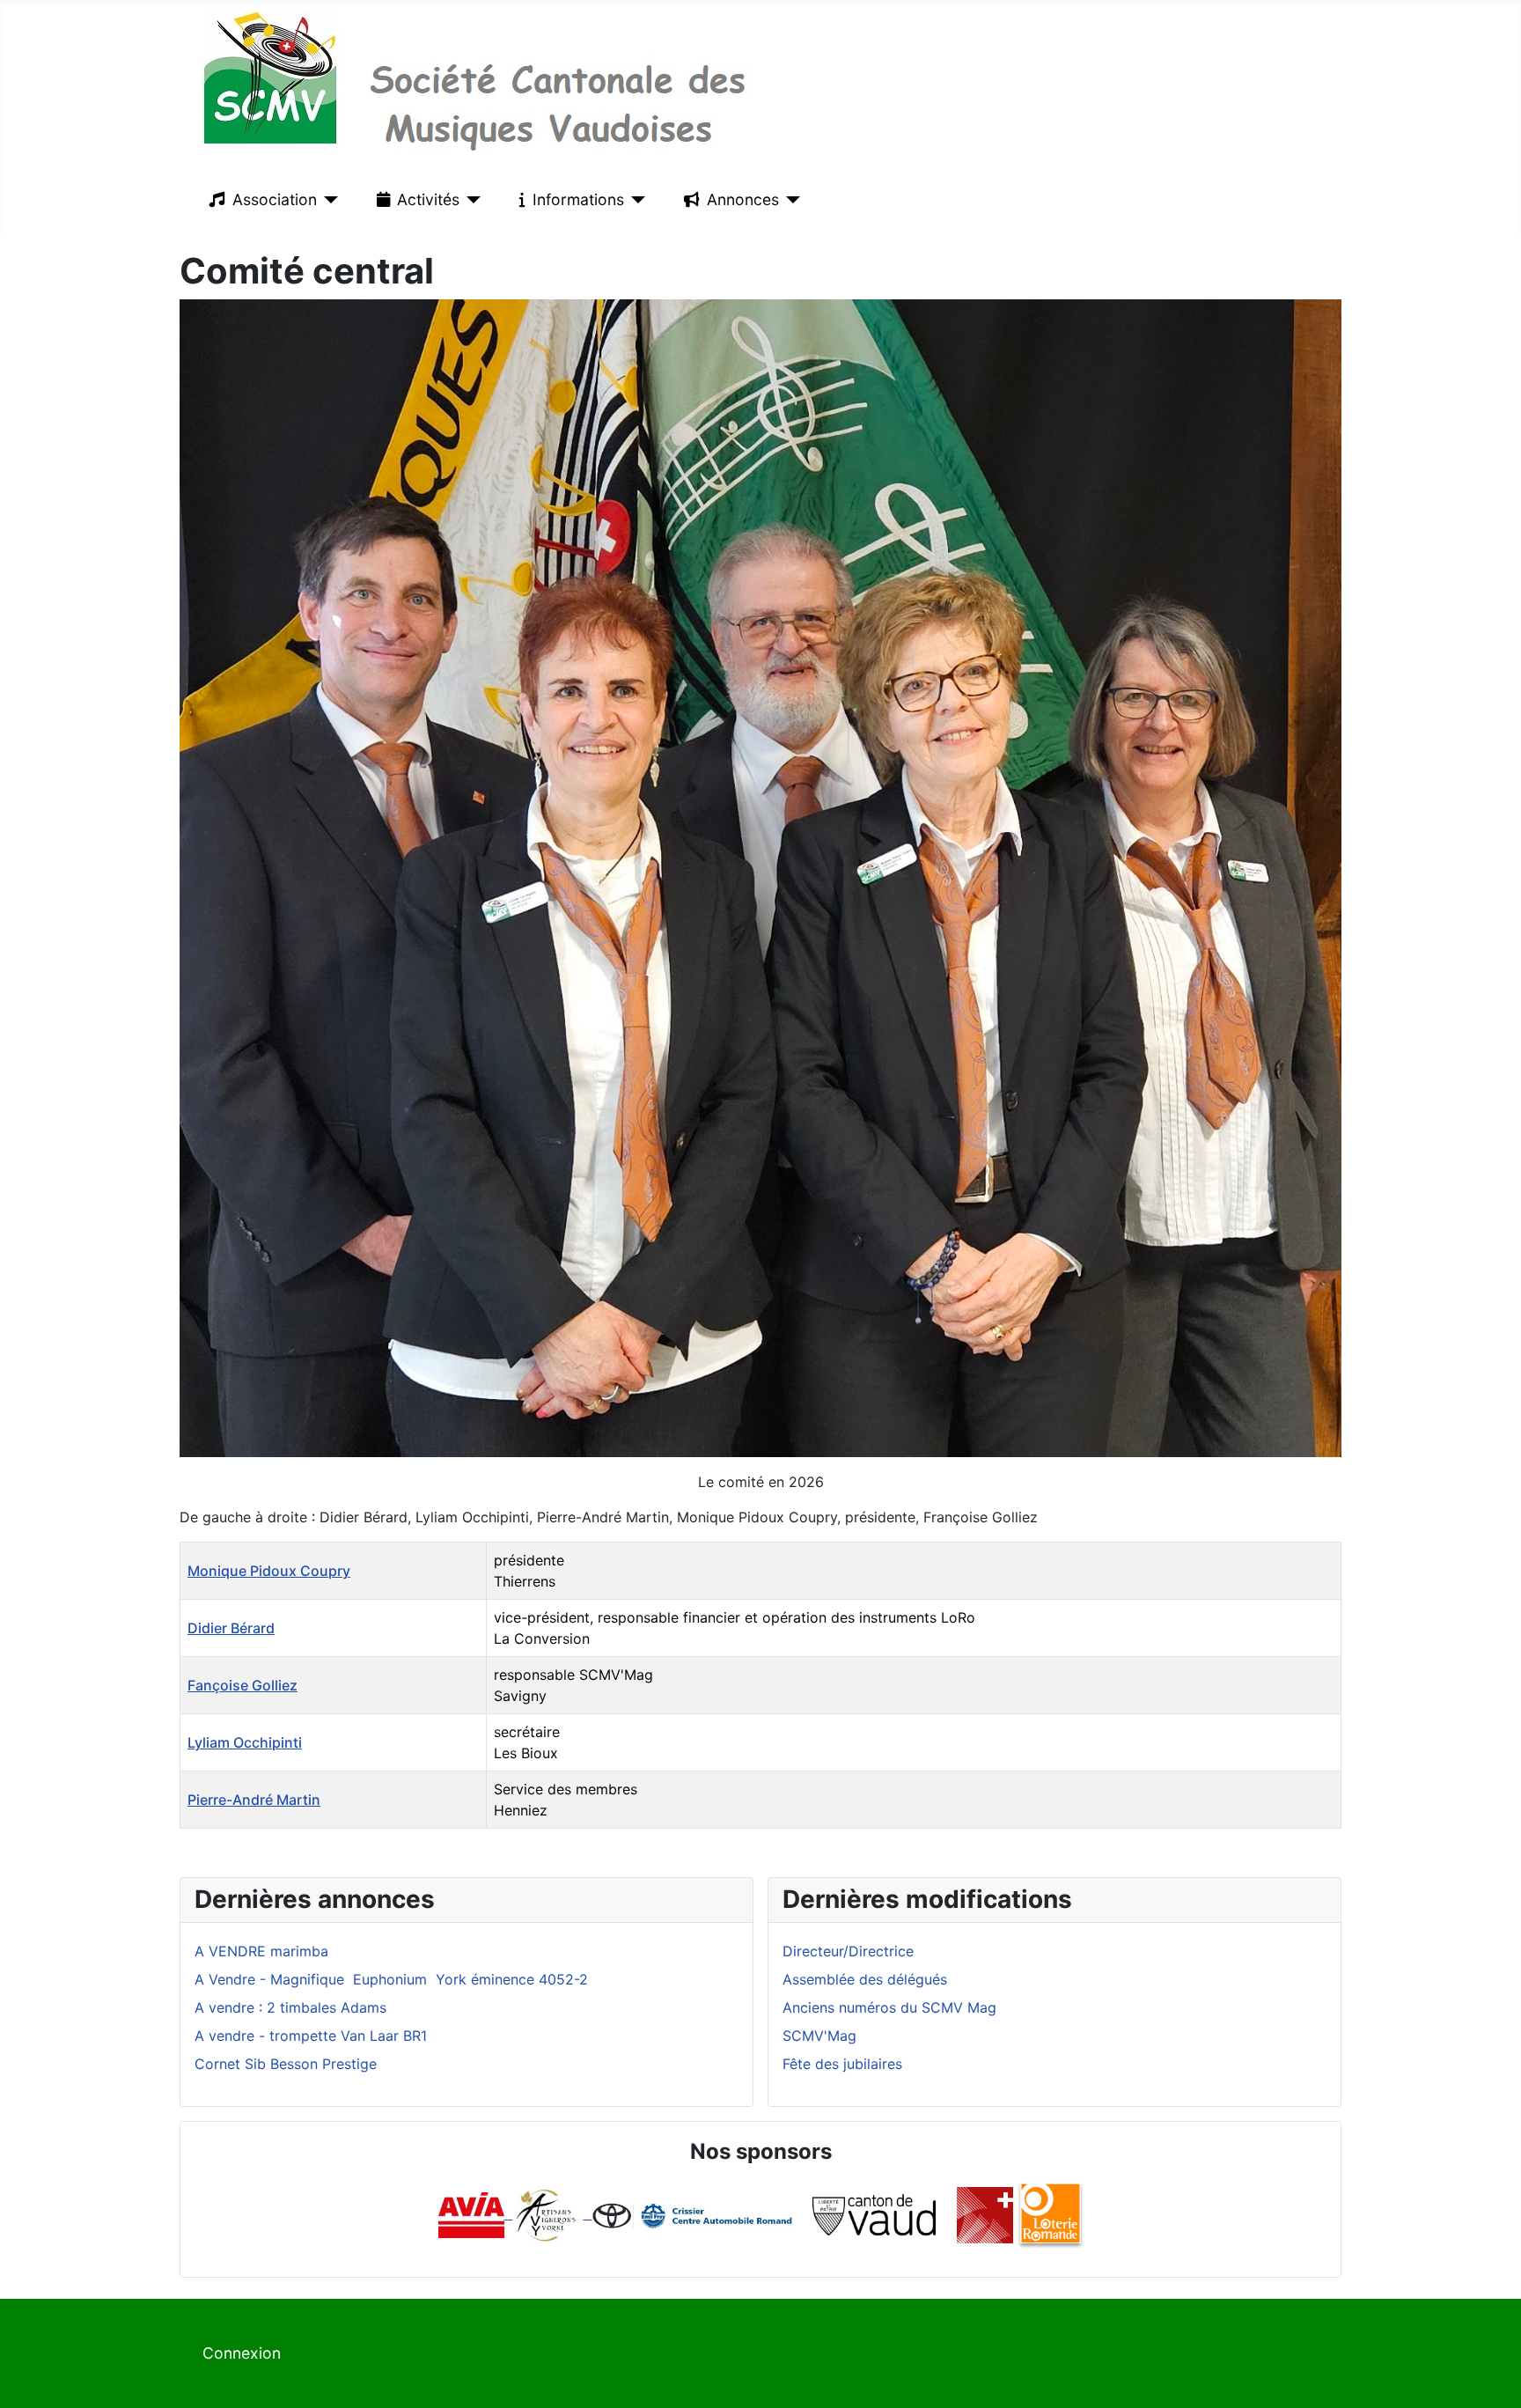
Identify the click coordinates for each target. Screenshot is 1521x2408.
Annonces (743, 199)
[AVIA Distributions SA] (476, 2213)
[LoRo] (1051, 2213)
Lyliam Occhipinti (245, 1742)
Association (275, 199)
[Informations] (635, 200)
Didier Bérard (231, 1628)
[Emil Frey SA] (694, 2213)
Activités (428, 199)
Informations (578, 199)
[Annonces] (790, 200)
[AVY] (546, 2213)
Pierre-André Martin (254, 1800)
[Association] (328, 200)
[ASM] (985, 2213)
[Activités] (470, 200)
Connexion (242, 2353)
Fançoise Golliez (242, 1685)
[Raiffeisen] (588, 2213)
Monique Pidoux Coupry (269, 1571)
